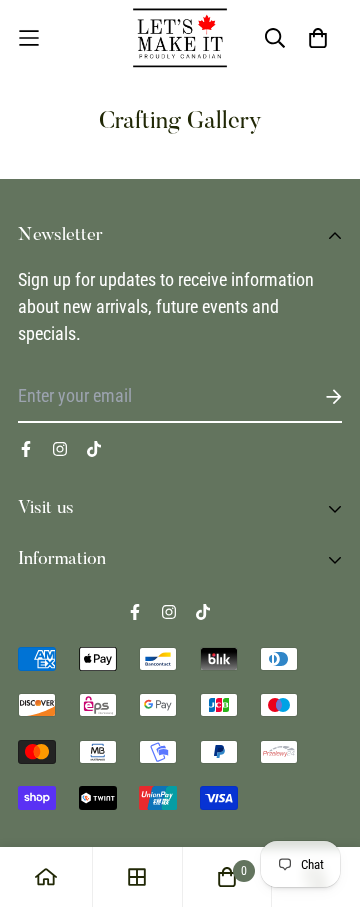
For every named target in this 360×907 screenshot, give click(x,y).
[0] (227, 877)
